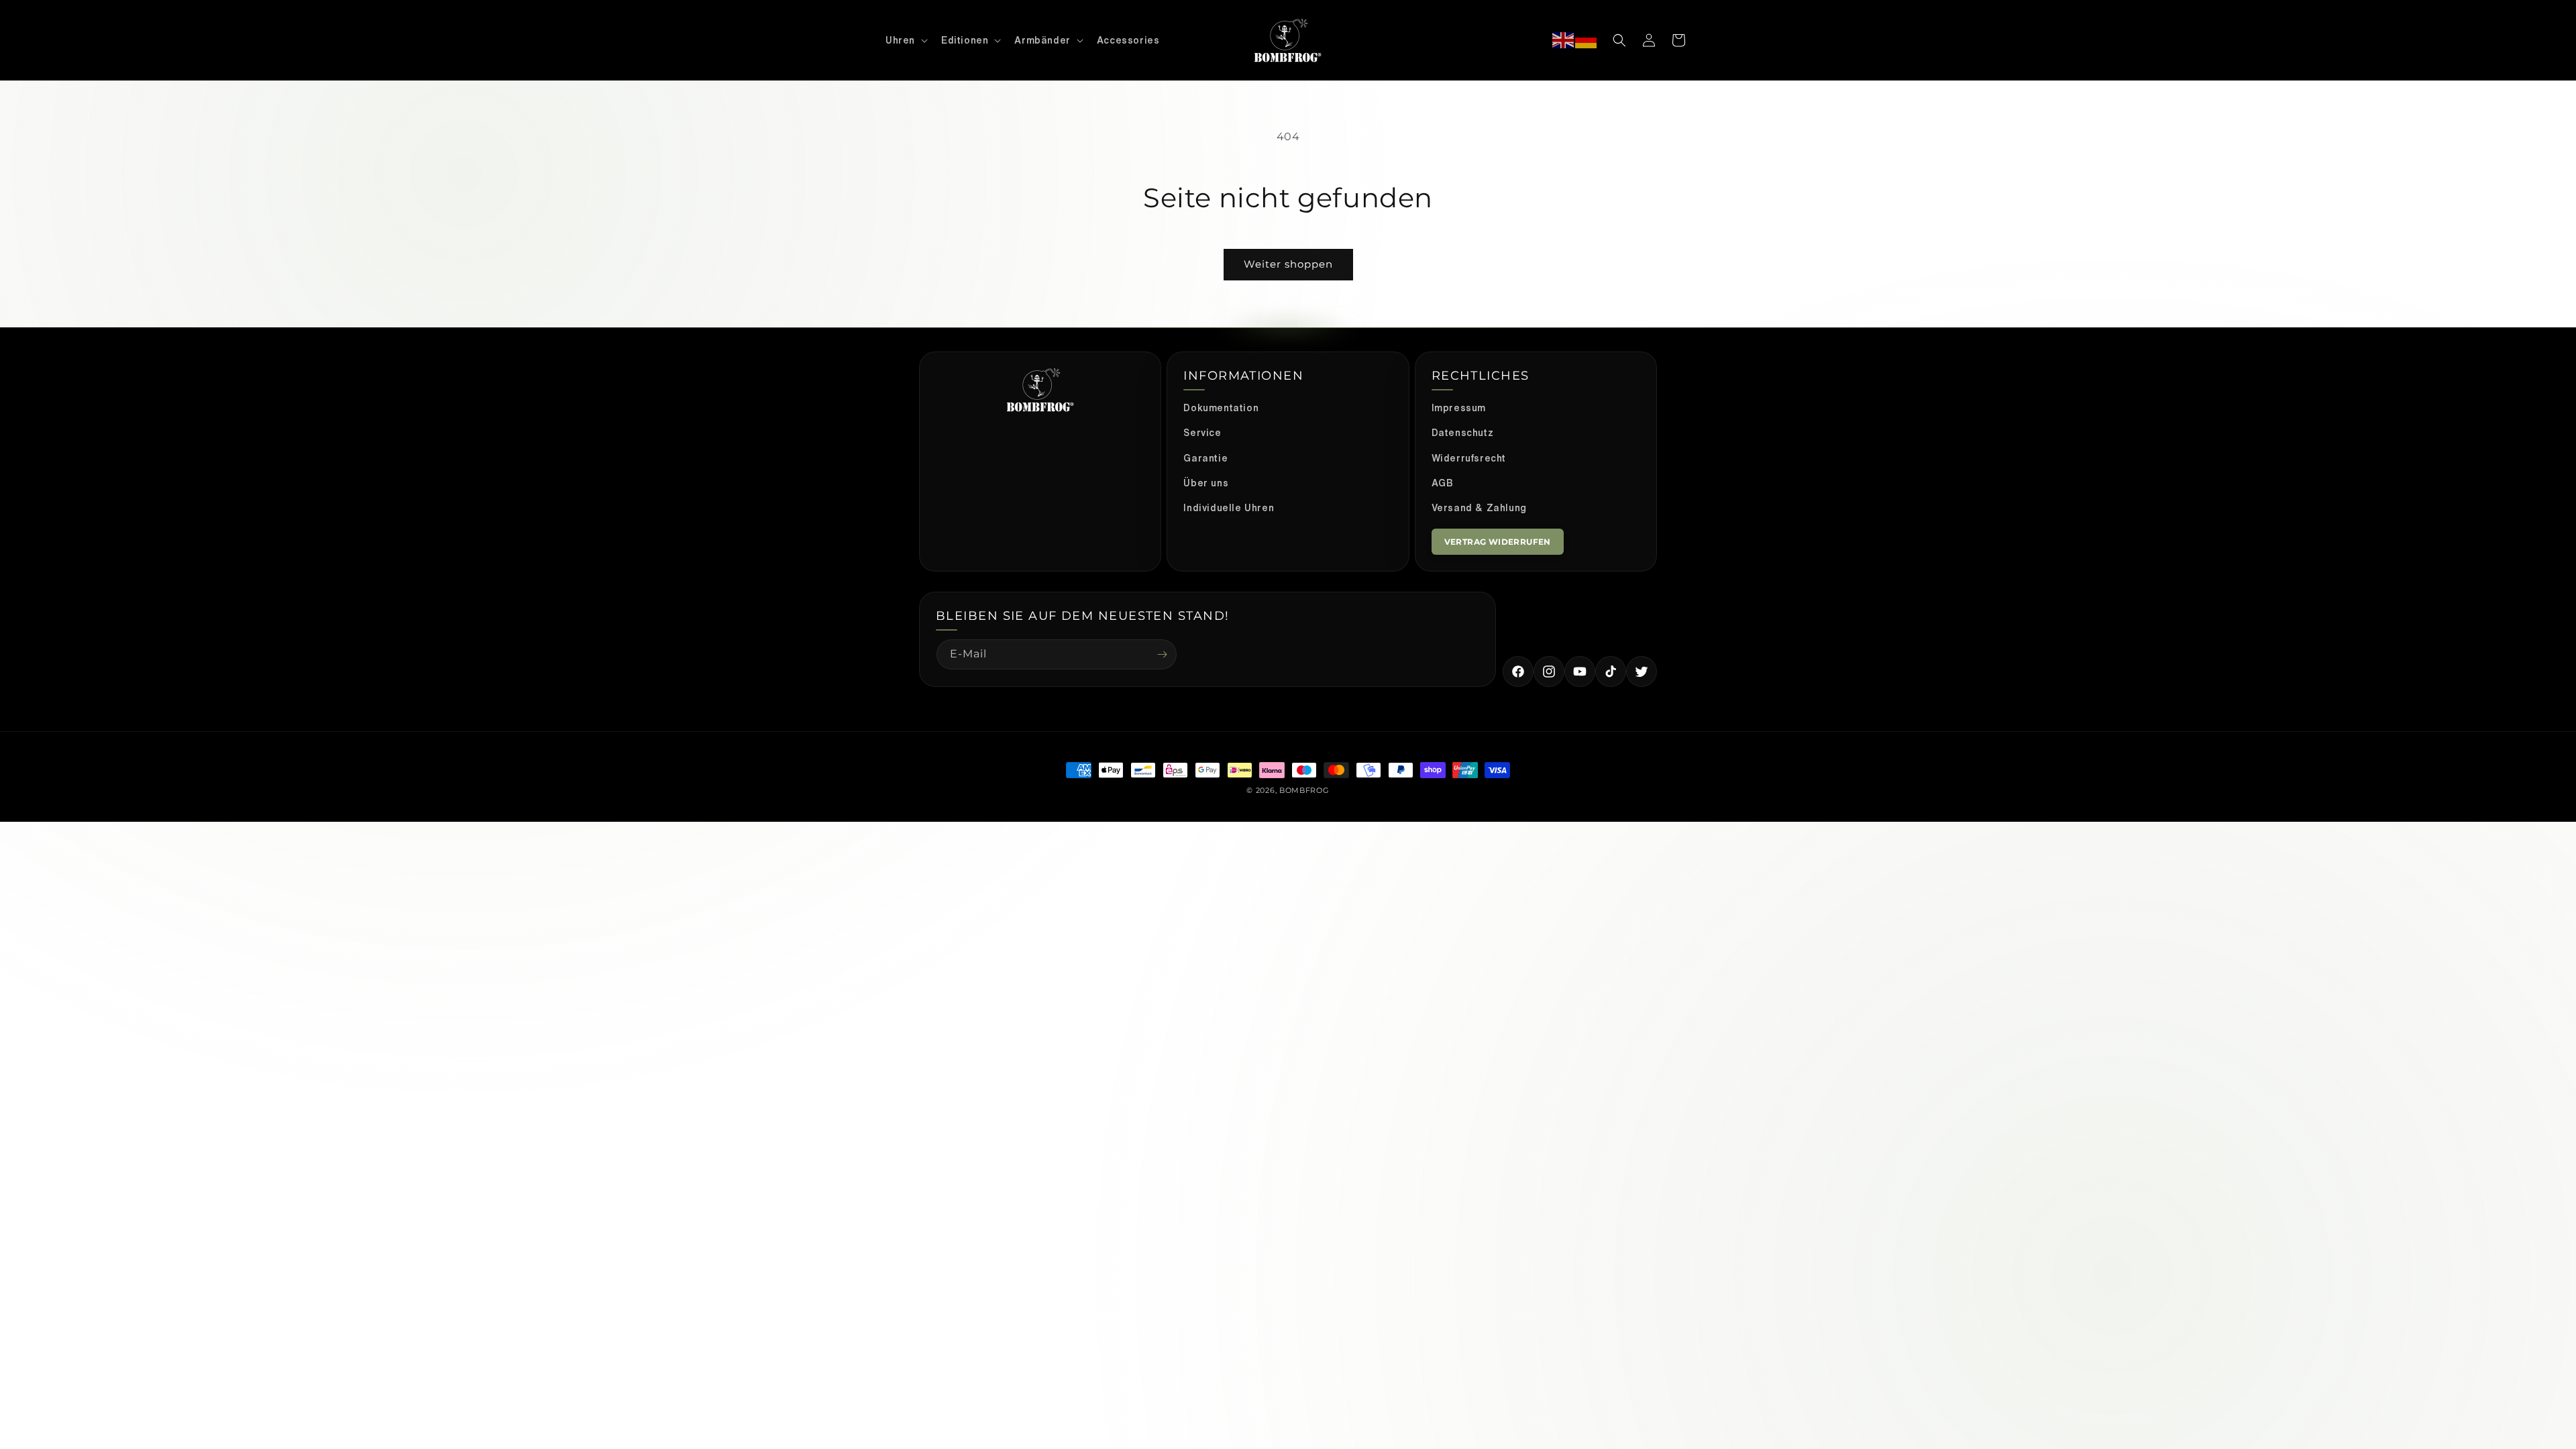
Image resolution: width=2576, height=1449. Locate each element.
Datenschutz (1463, 433)
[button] (905, 40)
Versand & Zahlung (1479, 508)
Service (1202, 433)
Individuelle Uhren (1229, 508)
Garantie (1205, 458)
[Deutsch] (1587, 41)
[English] (1564, 41)
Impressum (1459, 408)
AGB (1443, 483)
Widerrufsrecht (1469, 458)
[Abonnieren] (1162, 654)
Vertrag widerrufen (1498, 542)
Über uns (1206, 483)
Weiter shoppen (1288, 264)
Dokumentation (1221, 408)
